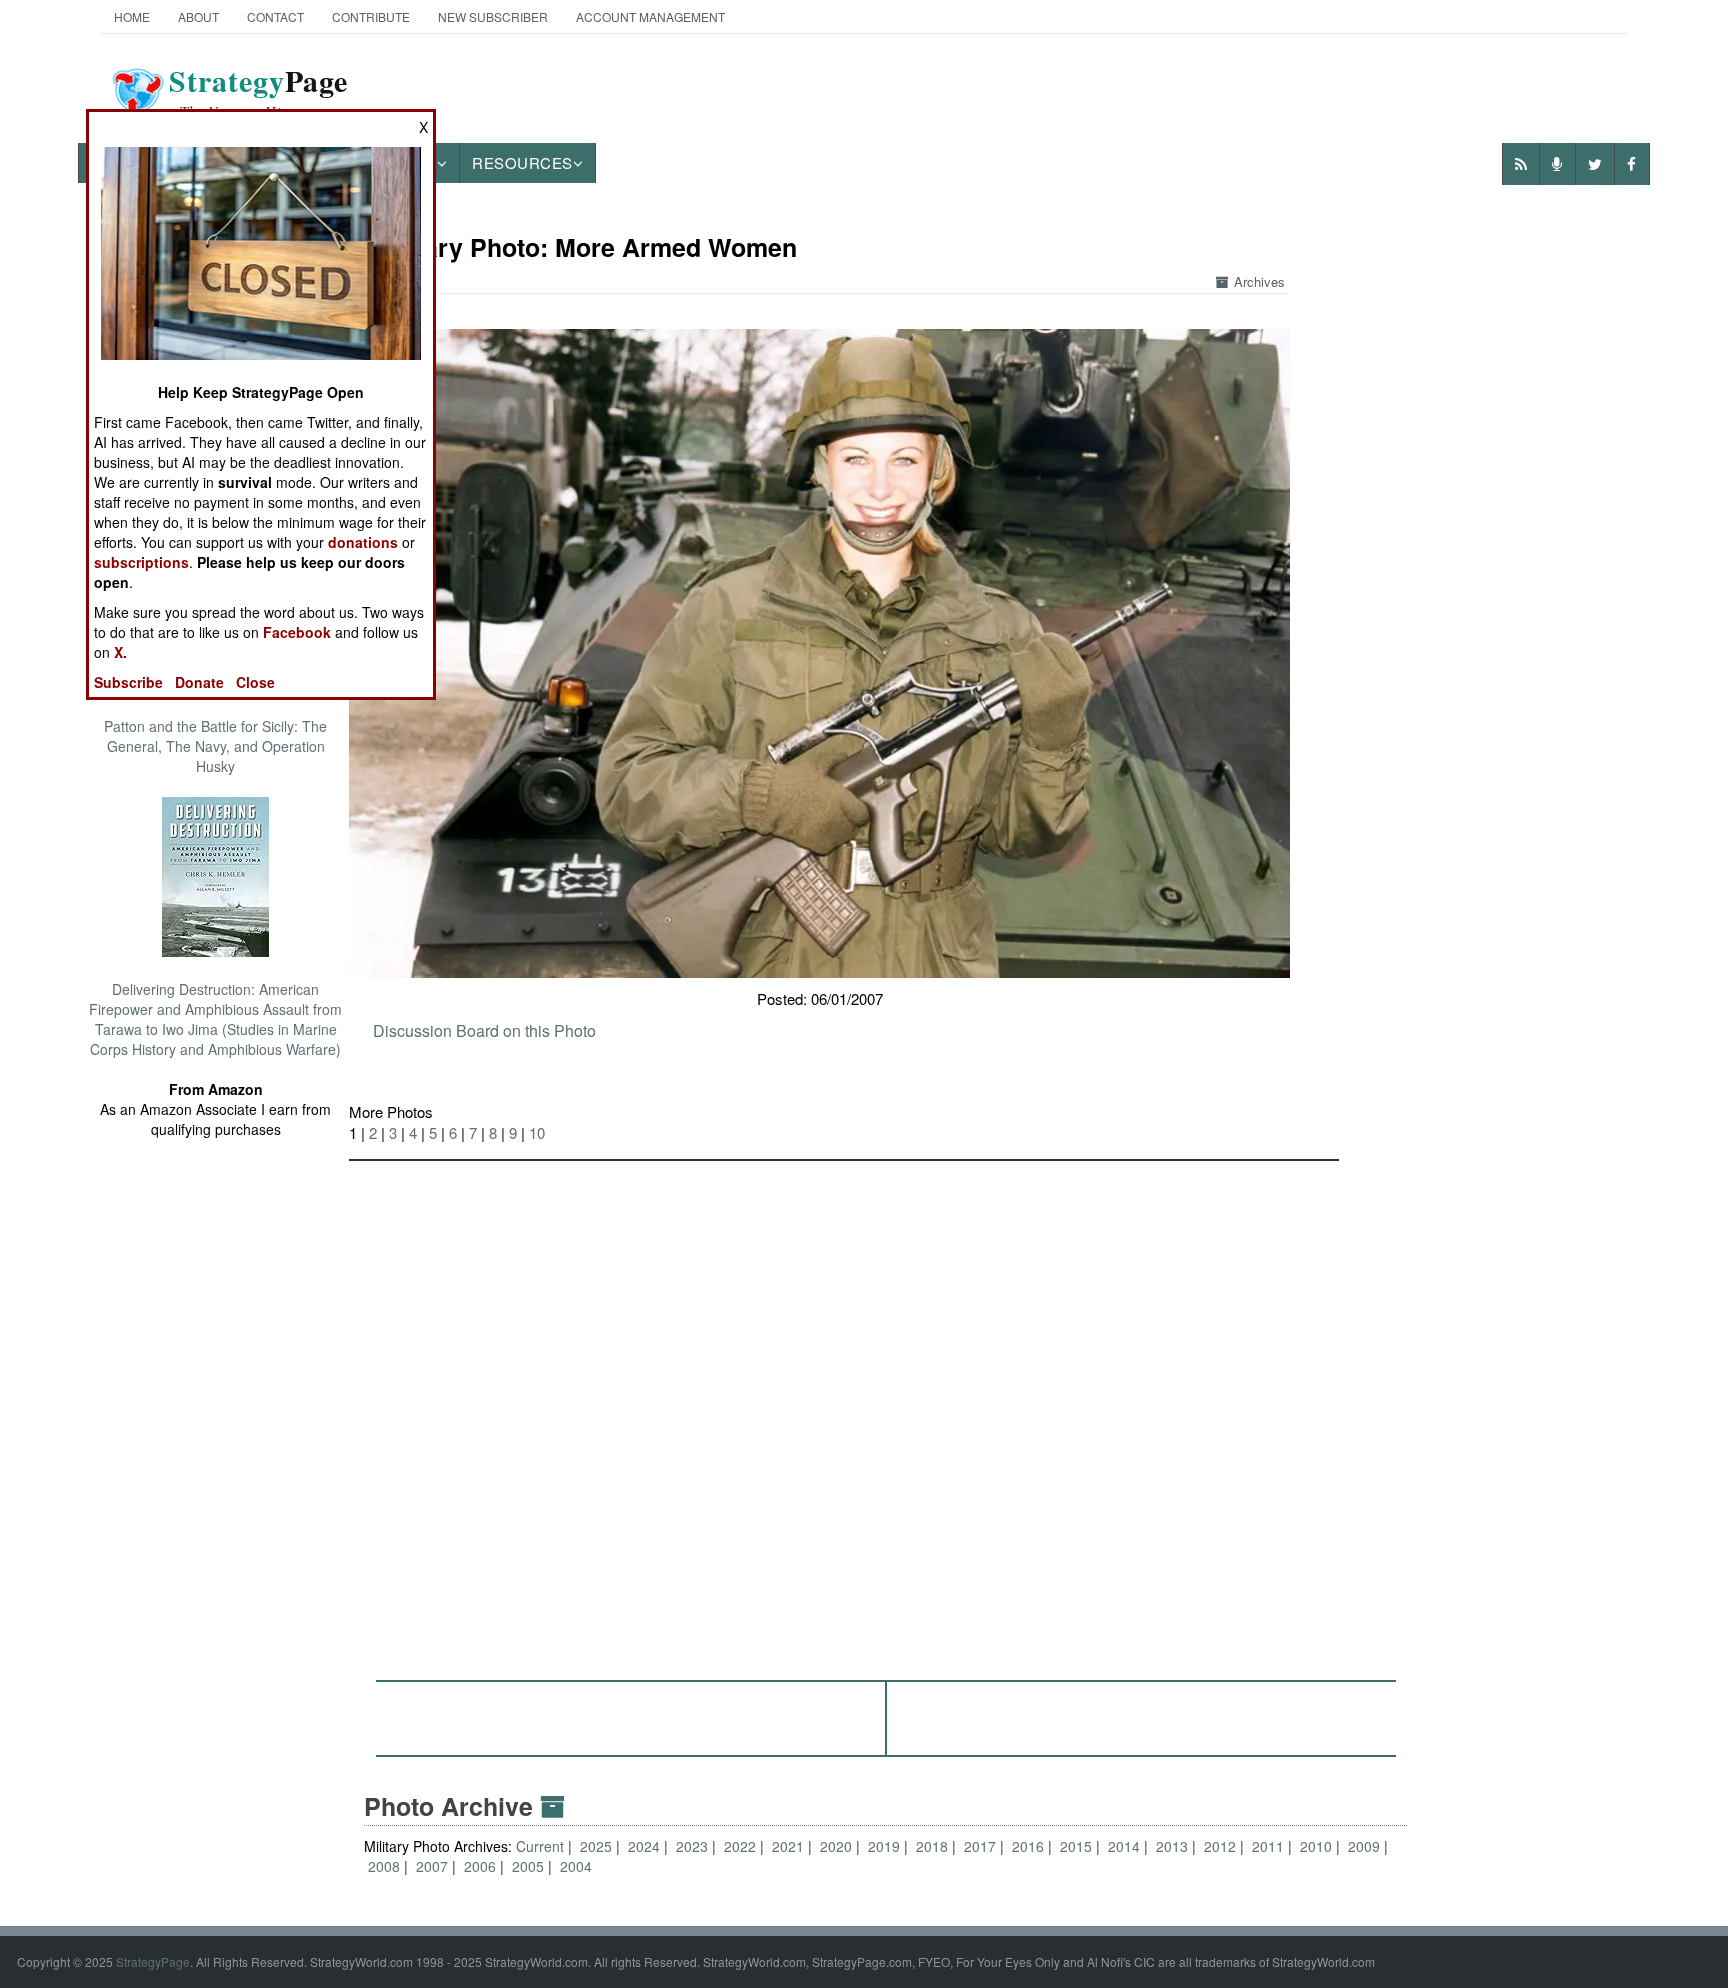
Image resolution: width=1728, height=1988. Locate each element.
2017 (980, 1846)
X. (120, 652)
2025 (596, 1846)
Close (255, 682)
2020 (836, 1846)
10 (537, 1132)
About (198, 16)
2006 (480, 1866)
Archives (1259, 281)
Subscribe (128, 682)
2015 (1076, 1846)
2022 (740, 1846)
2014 (1124, 1846)
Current (542, 1846)
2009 (1364, 1846)
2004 (576, 1866)
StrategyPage (153, 1961)
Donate (199, 682)
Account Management (650, 16)
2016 (1028, 1846)
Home (132, 16)
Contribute (371, 16)
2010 (1316, 1846)
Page (258, 93)
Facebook (297, 632)
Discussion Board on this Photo (484, 1030)
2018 (932, 1846)
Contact (275, 16)
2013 (1172, 1846)
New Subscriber (493, 16)
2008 (384, 1866)
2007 (432, 1866)
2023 (692, 1846)
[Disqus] (885, 1411)
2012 (1220, 1846)
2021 (788, 1846)
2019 (884, 1846)
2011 (1268, 1846)
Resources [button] (522, 162)
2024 (644, 1846)
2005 (528, 1866)
